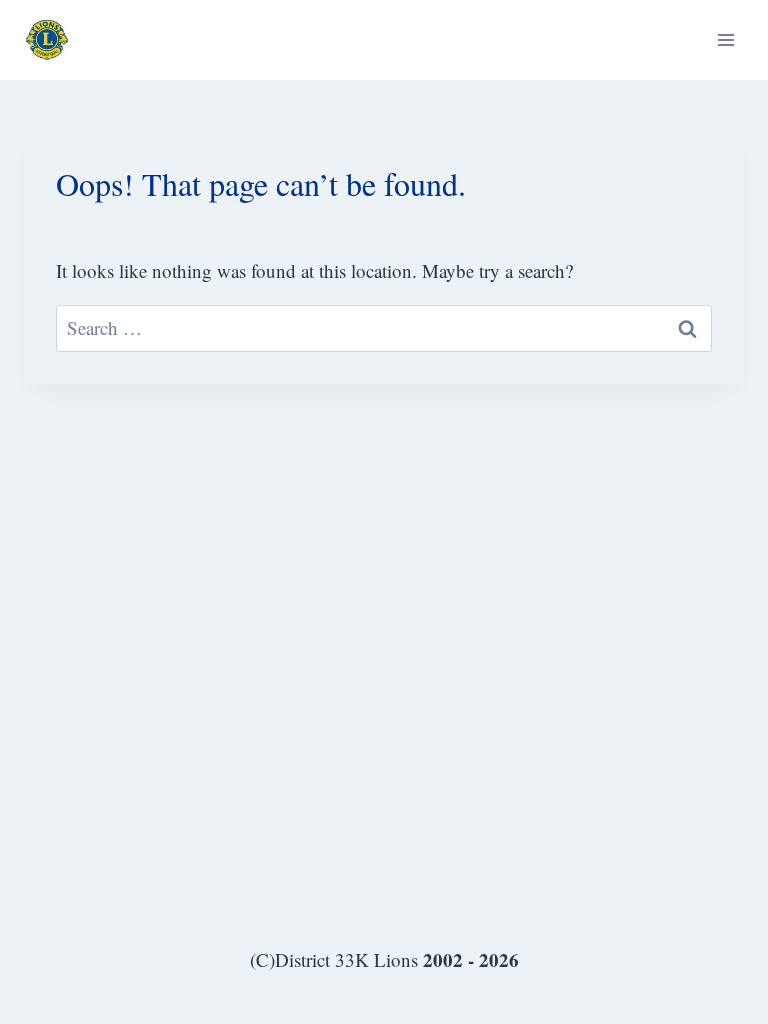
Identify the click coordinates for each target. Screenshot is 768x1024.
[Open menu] (725, 39)
